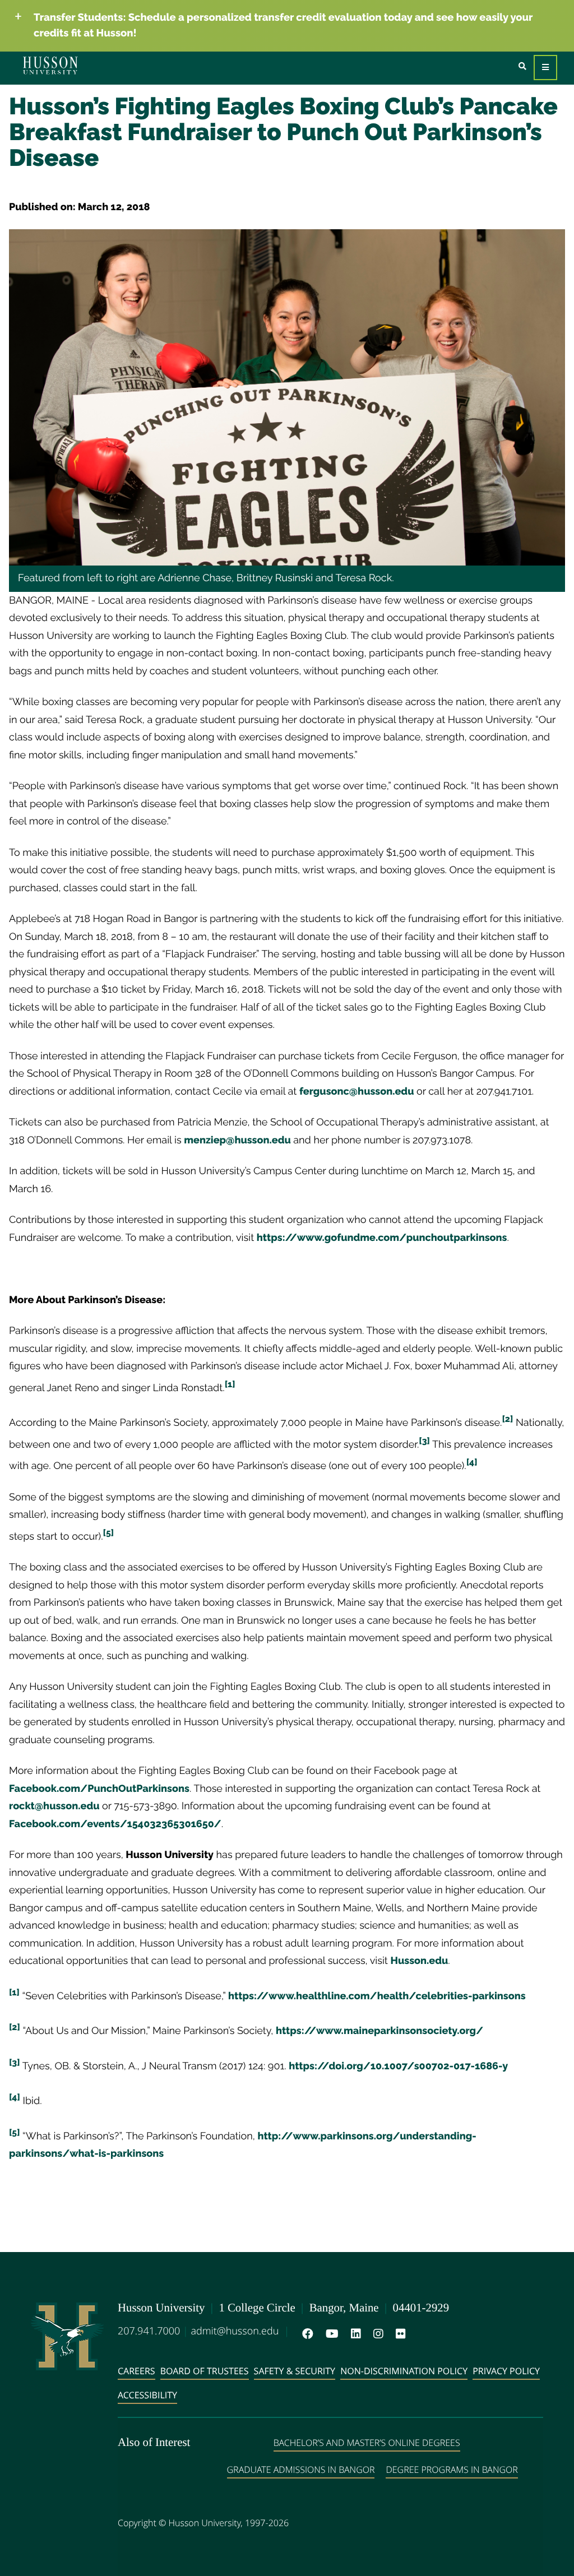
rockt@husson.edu (54, 1806)
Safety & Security (295, 2371)
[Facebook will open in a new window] (305, 2334)
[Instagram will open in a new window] (376, 2334)
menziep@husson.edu (237, 1140)
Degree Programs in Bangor (452, 2470)
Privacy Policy (506, 2371)
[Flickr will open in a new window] (399, 2334)
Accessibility (147, 2395)
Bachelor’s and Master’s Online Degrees (367, 2443)
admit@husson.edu (235, 2331)
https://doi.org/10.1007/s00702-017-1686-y (398, 2066)
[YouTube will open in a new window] (330, 2334)
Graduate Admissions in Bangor (301, 2470)
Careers (136, 2371)
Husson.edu (420, 1961)
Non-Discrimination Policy (404, 2371)
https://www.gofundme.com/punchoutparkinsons (382, 1238)
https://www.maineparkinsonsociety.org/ (379, 2031)
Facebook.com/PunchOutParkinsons (99, 1789)
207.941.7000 (149, 2331)
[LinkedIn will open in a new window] (354, 2334)
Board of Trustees (205, 2371)
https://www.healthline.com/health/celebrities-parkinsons (377, 1996)
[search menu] (522, 66)
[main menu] (545, 68)
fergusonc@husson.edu (357, 1092)
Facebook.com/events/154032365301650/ (115, 1824)
